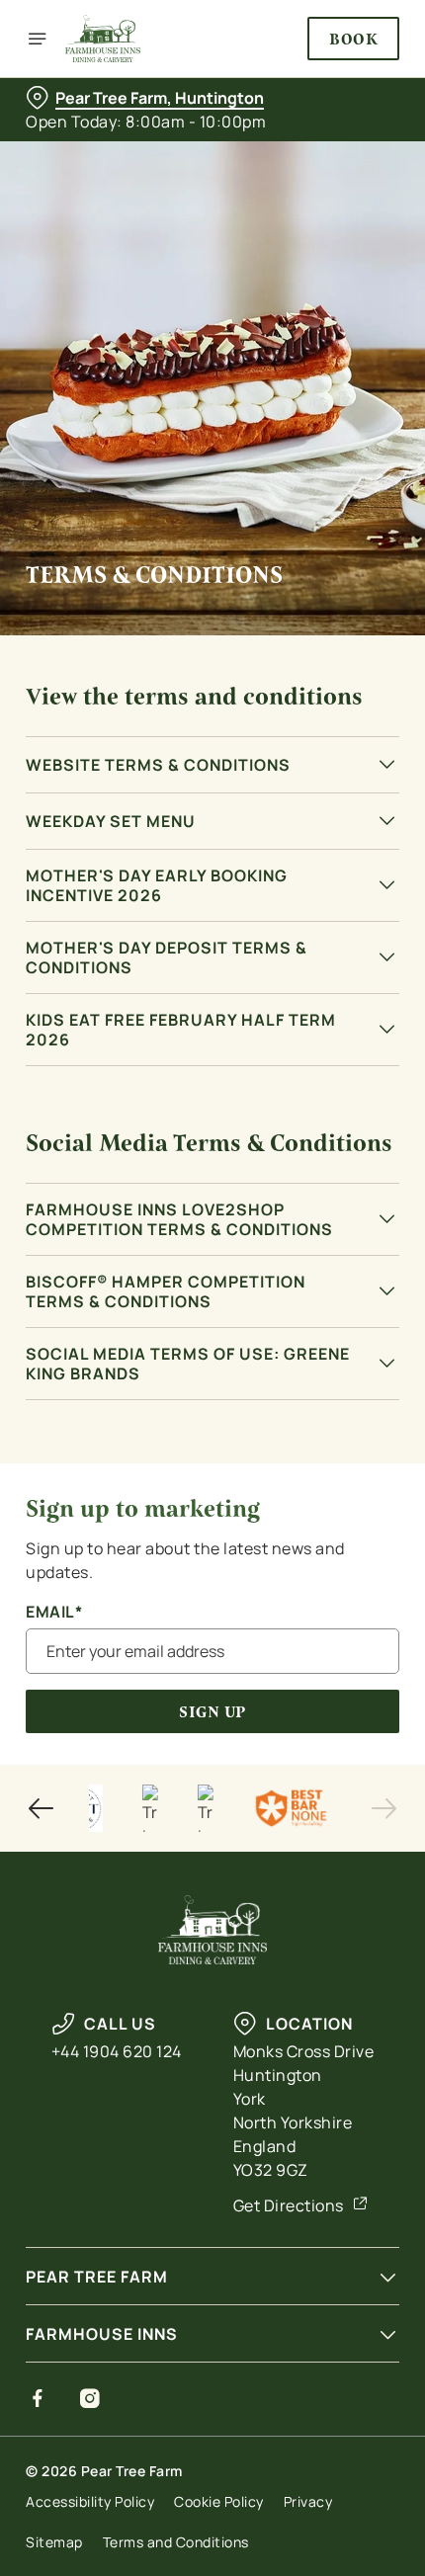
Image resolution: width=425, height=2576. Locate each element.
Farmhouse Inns (102, 2334)
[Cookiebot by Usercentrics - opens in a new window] (316, 918)
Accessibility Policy (90, 2501)
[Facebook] (38, 2398)
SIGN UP (212, 1712)
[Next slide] (383, 1808)
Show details (319, 1513)
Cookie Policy (219, 2501)
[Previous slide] (42, 1808)
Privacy (308, 2501)
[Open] (38, 39)
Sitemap (54, 2542)
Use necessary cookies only (212, 1641)
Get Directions (289, 2205)
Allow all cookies (212, 1576)
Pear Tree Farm (97, 2277)
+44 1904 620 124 (117, 2051)
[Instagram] (90, 2398)
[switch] (374, 1310)
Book (353, 39)
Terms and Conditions (176, 2542)
